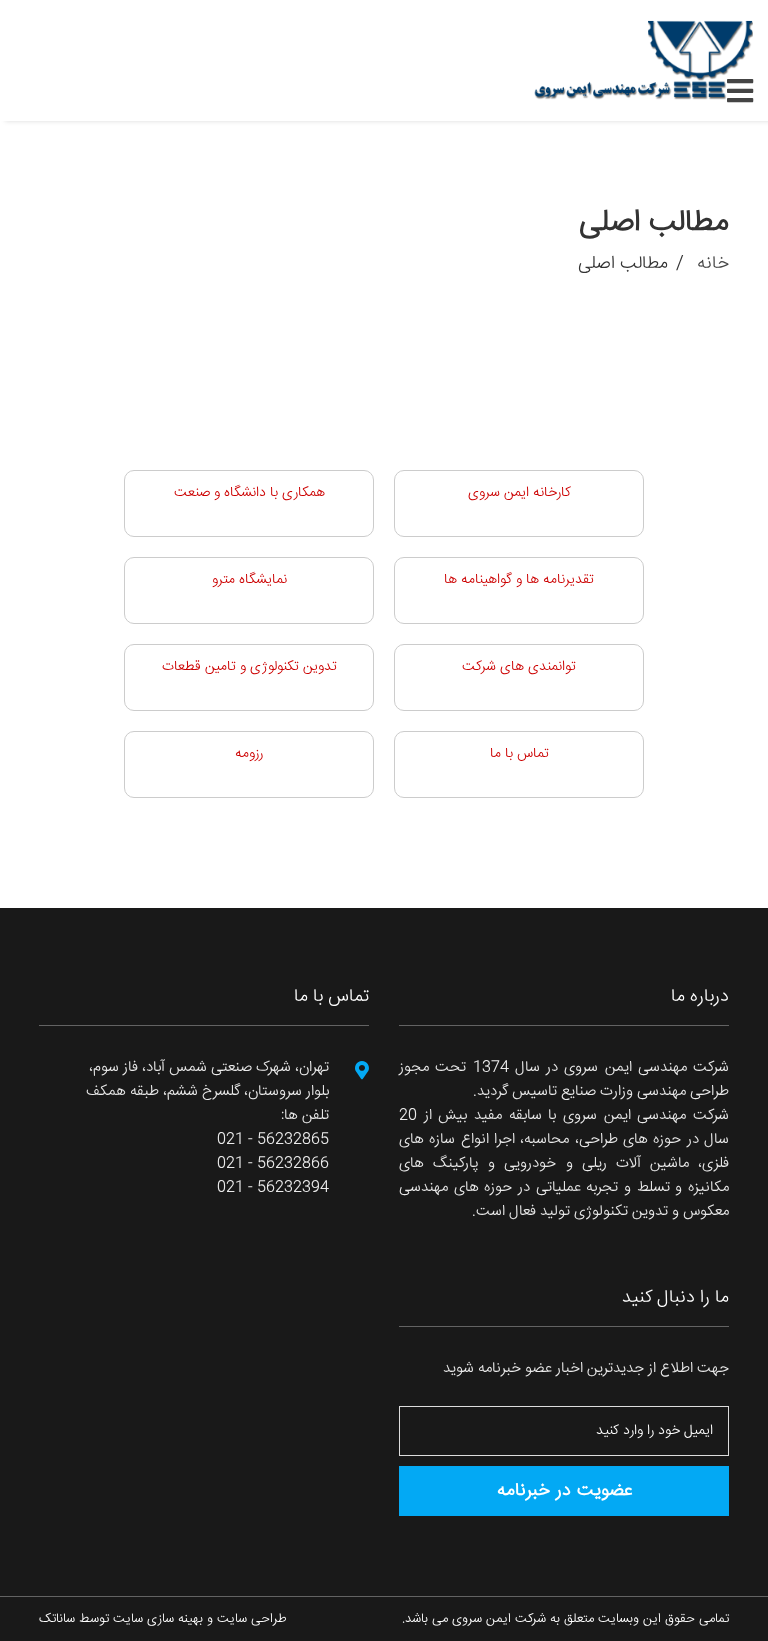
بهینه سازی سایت (158, 1619)
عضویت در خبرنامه (564, 1491)
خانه (710, 264)
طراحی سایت (252, 1619)
